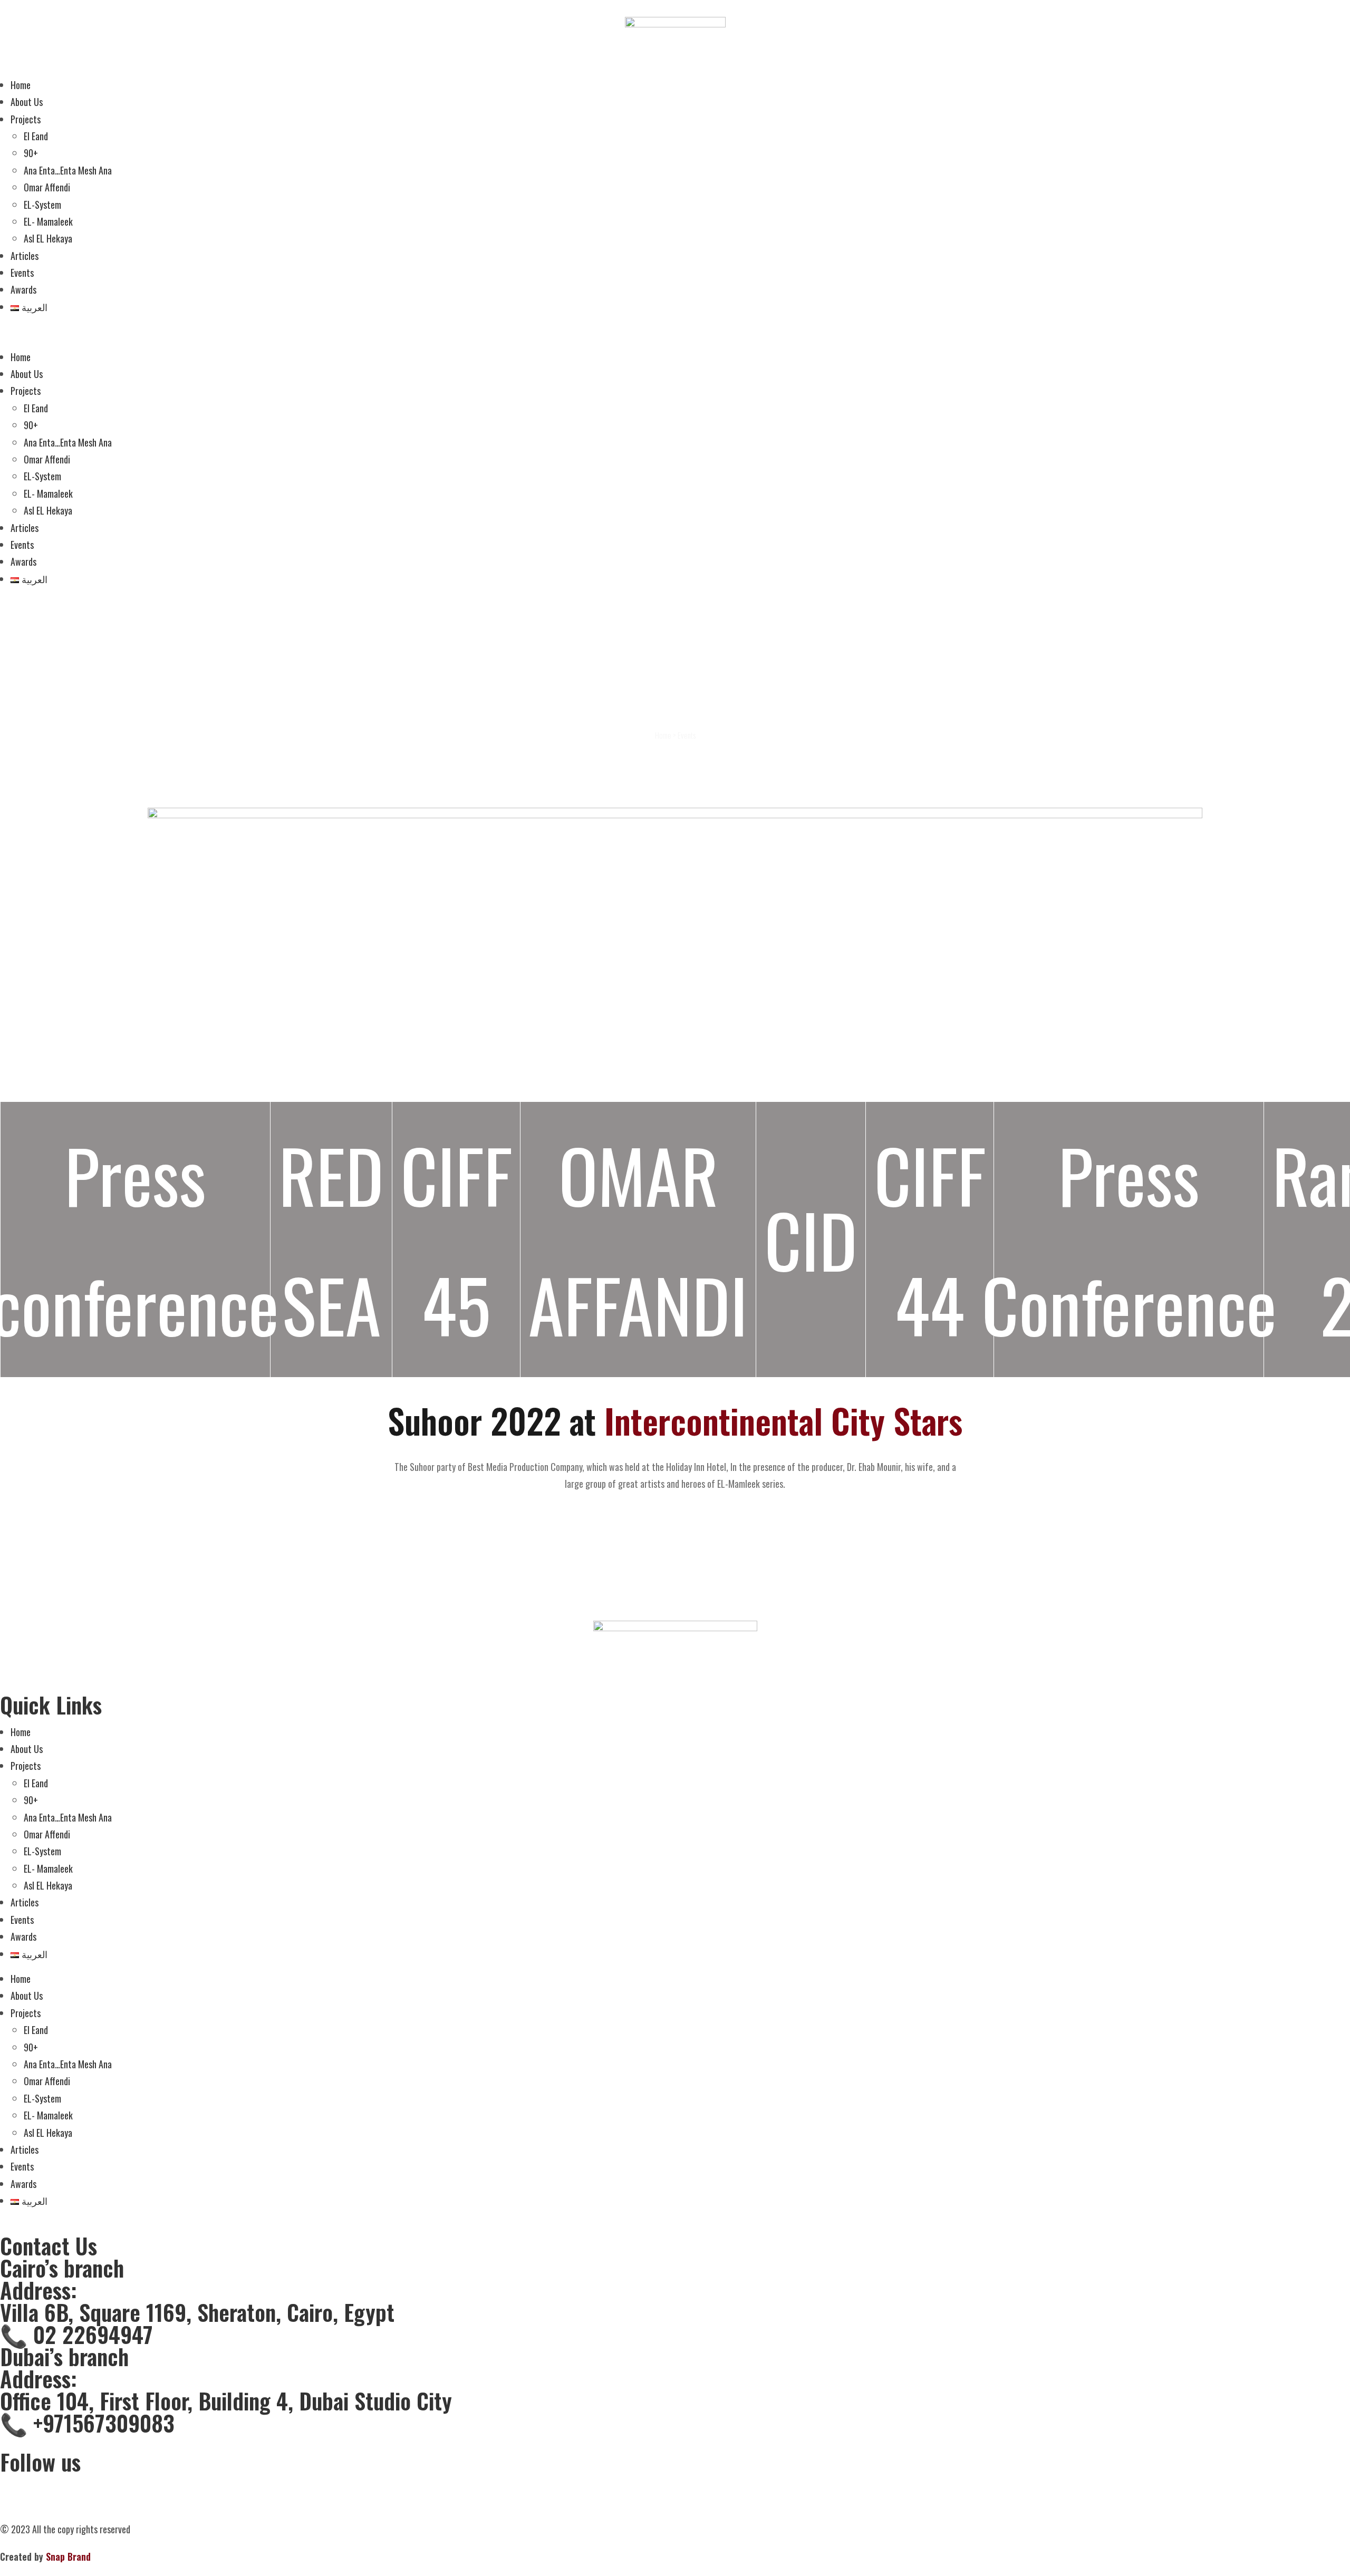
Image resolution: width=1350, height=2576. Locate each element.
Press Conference (1129, 1239)
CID (811, 1239)
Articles (25, 256)
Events (22, 273)
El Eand (36, 136)
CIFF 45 (456, 1239)
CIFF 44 (930, 1239)
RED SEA (331, 1239)
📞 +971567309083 (87, 2423)
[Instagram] (42, 2486)
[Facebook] (13, 2486)
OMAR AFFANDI (638, 1239)
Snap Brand (67, 2556)
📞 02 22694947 (76, 2334)
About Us (27, 102)
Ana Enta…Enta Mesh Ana (68, 170)
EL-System (42, 205)
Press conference (135, 1239)
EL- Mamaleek (48, 221)
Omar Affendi (47, 187)
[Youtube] (127, 2486)
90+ (31, 153)
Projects (26, 119)
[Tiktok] (70, 2486)
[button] (675, 332)
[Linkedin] (99, 2486)
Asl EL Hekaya (48, 238)
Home (21, 85)
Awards (23, 289)
